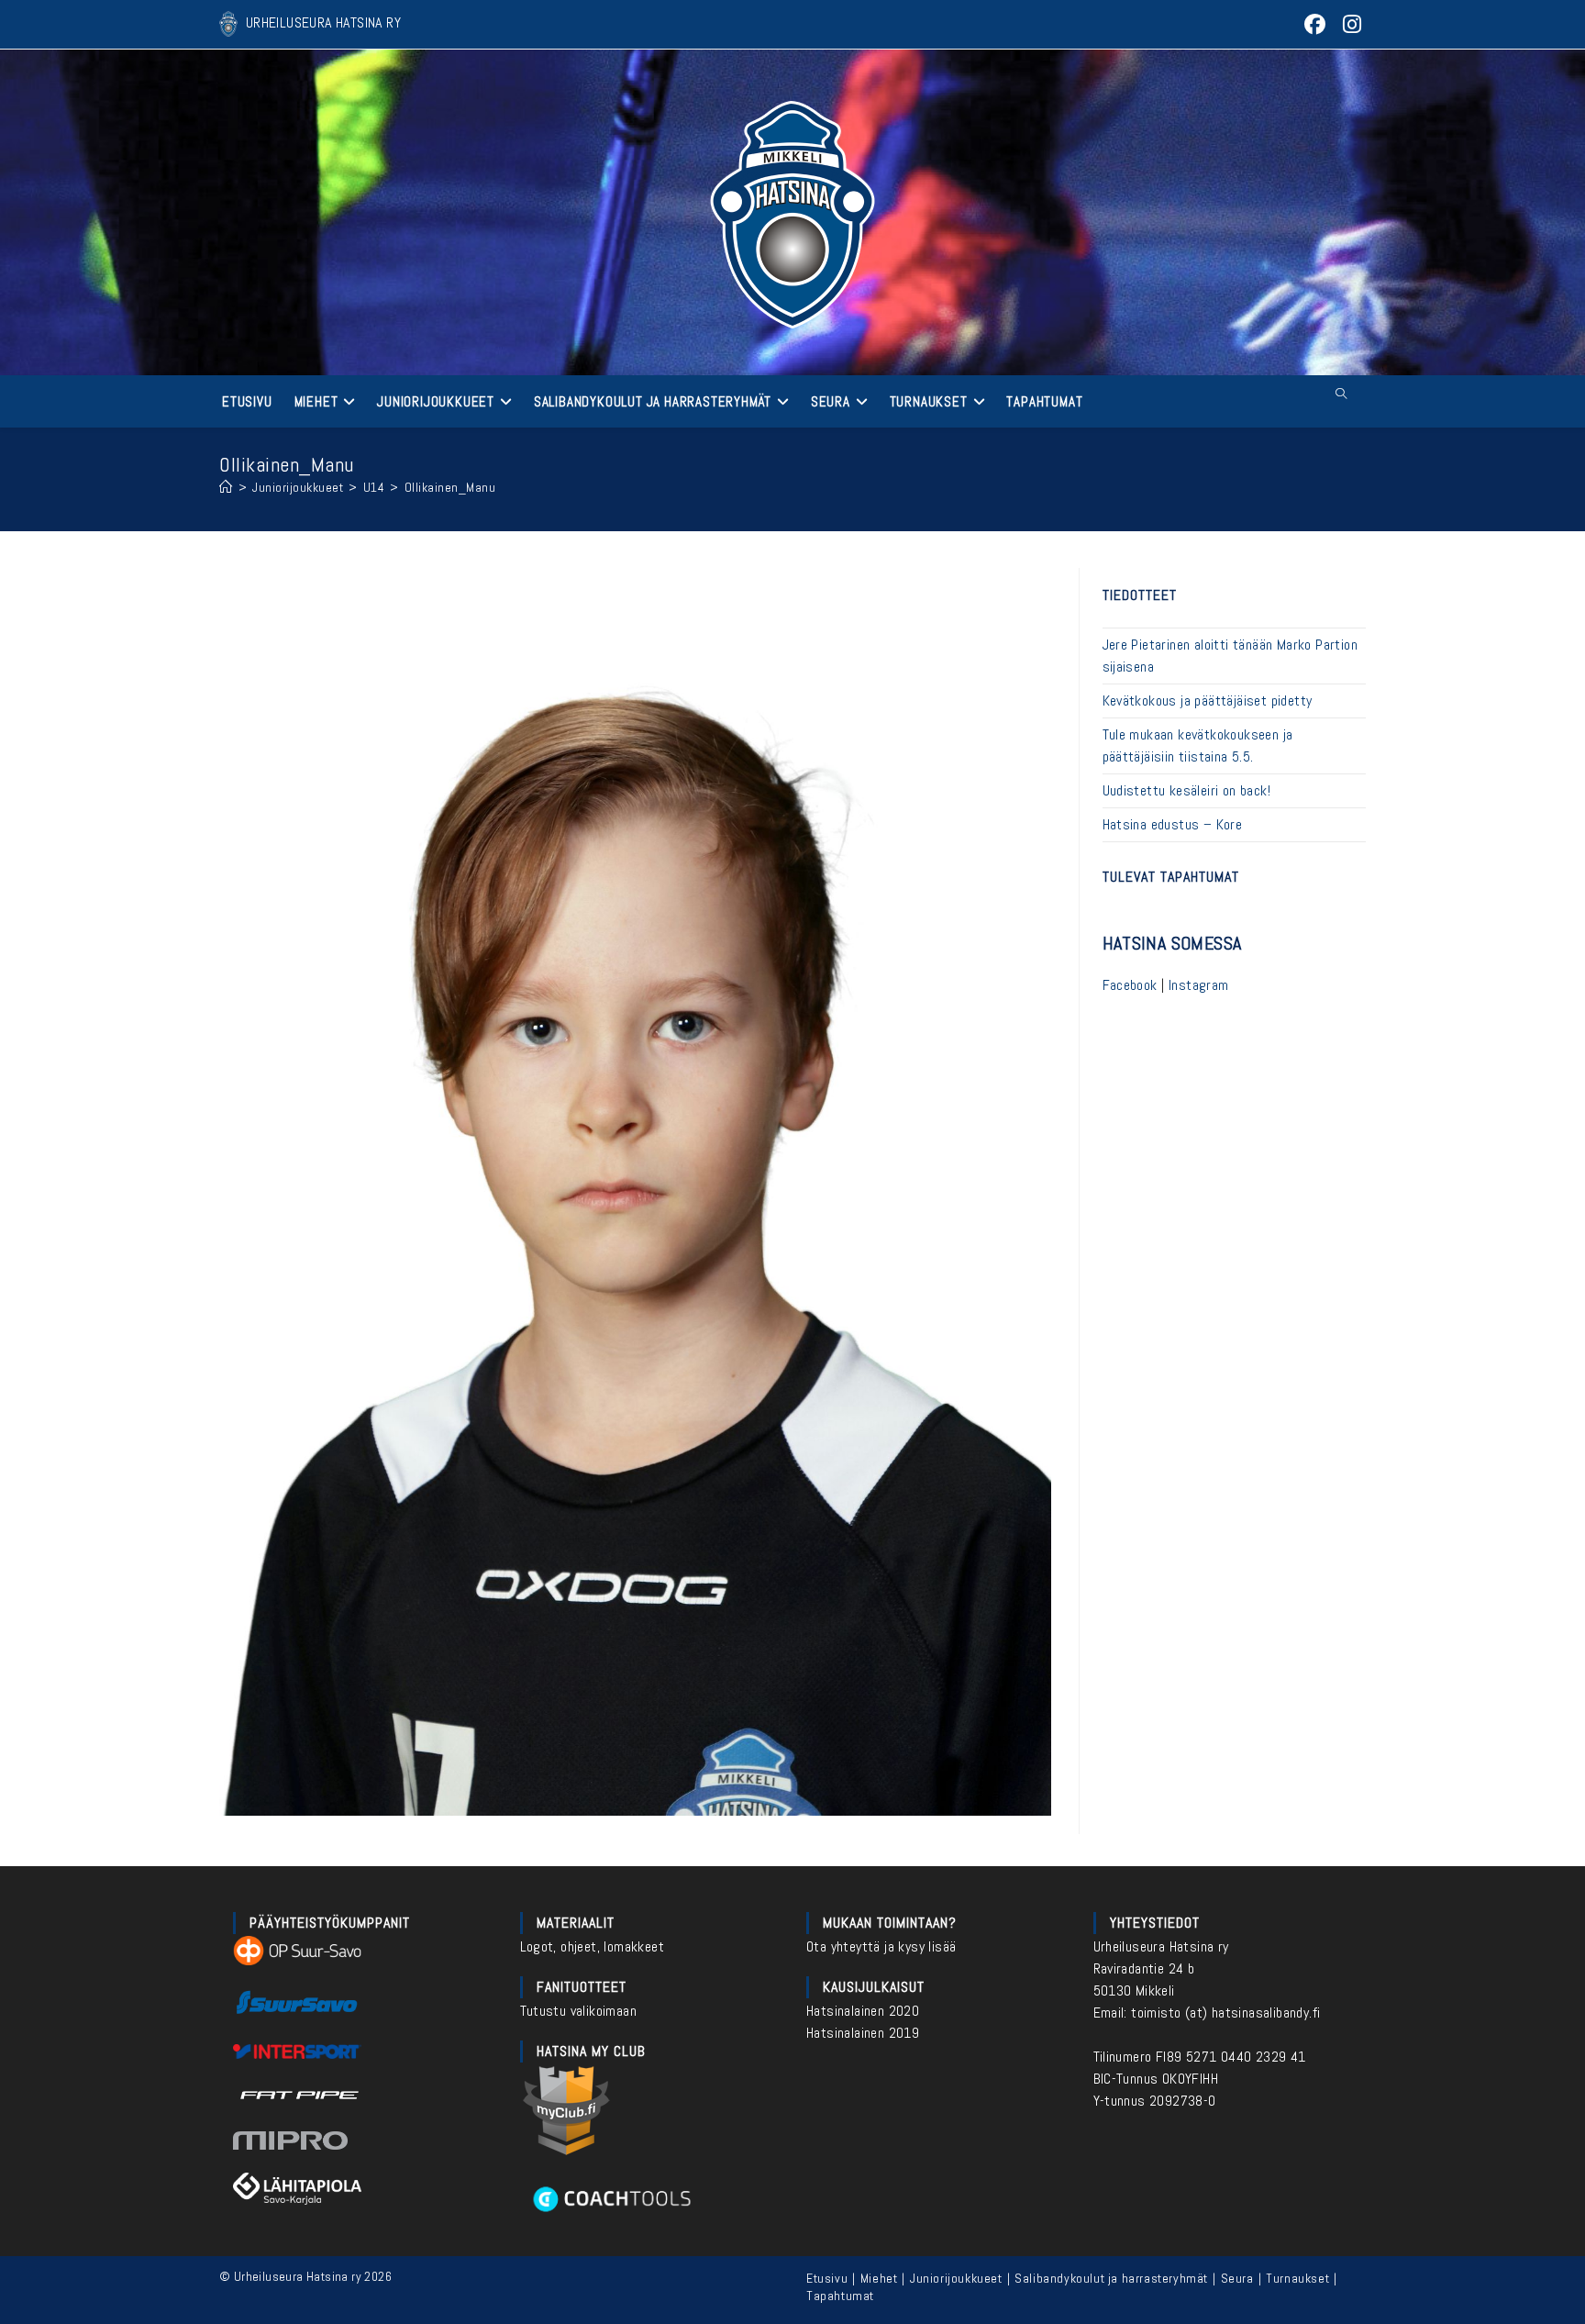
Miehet (879, 2278)
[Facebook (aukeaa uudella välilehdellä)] (1316, 24)
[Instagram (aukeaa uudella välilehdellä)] (1350, 24)
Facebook (1130, 985)
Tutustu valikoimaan (579, 2011)
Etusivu (827, 2278)
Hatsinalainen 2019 (863, 2033)
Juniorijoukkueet (956, 2278)
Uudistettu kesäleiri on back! (1187, 790)
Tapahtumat (840, 2296)
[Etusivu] (226, 487)
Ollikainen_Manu (450, 487)
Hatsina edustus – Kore (1173, 824)
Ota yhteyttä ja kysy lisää (881, 1946)
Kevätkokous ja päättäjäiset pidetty (1208, 701)
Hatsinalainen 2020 (863, 2011)
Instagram (1199, 985)
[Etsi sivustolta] (1341, 395)
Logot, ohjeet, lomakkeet (593, 1946)
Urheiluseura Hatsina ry (1161, 1946)
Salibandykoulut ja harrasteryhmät (1111, 2278)
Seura (1237, 2278)
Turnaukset (1297, 2278)
